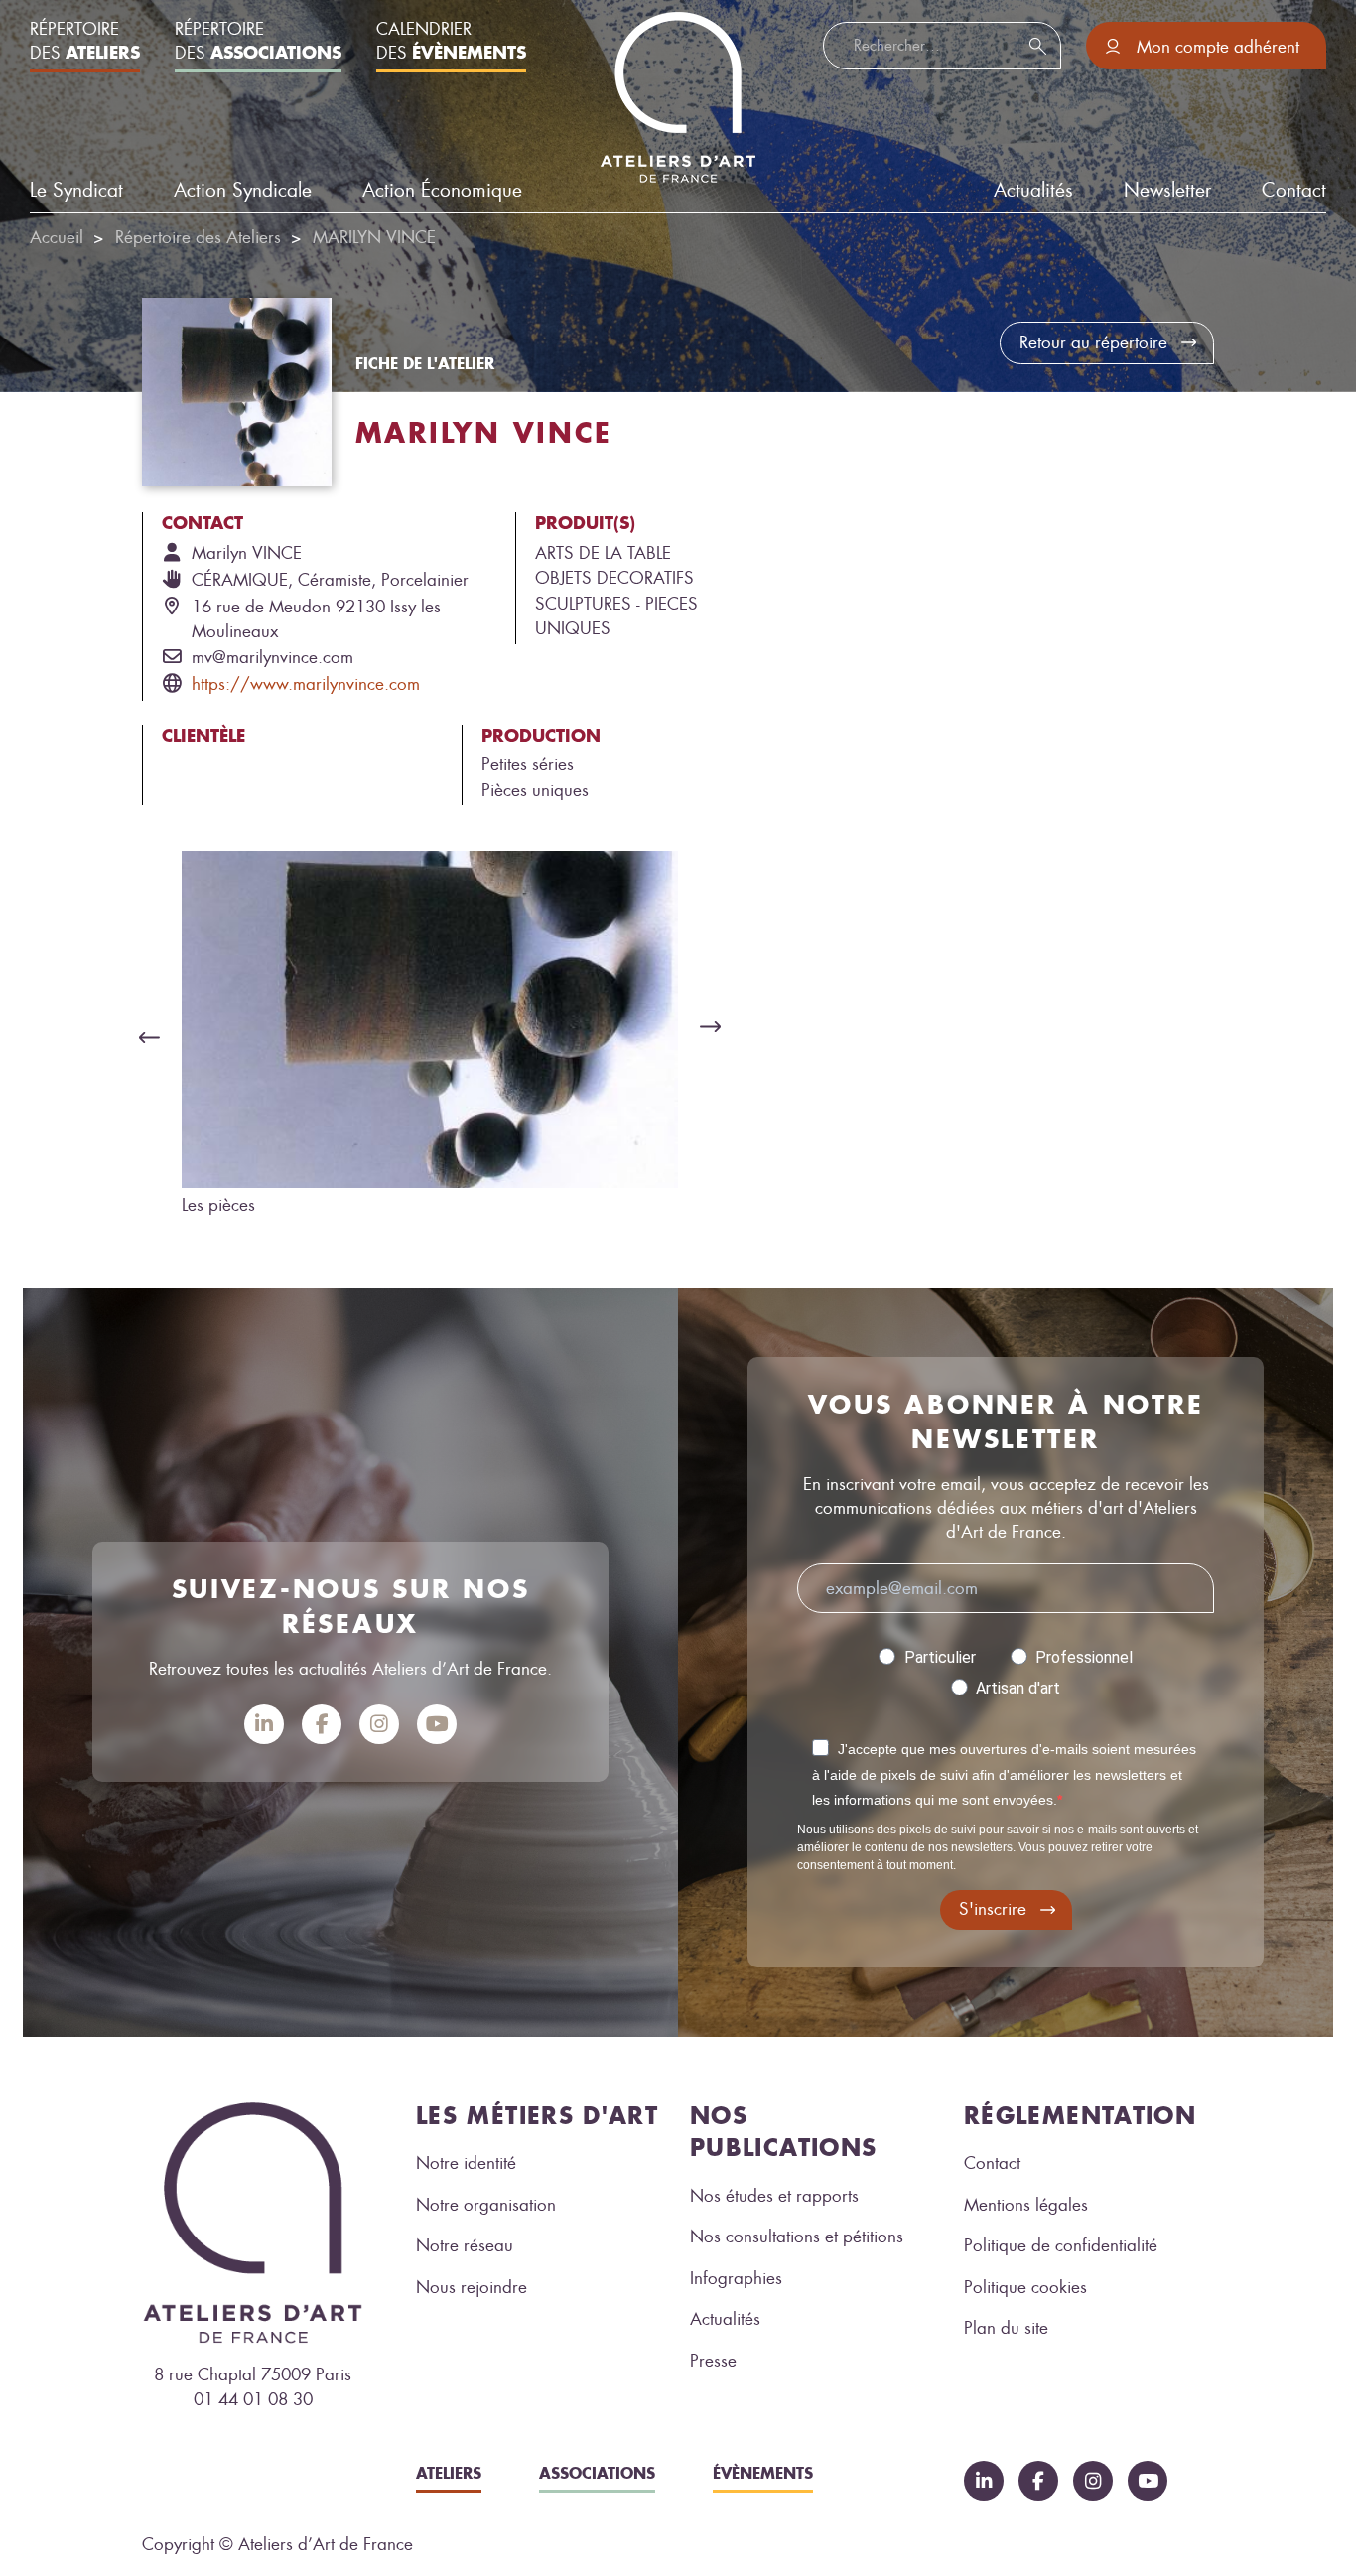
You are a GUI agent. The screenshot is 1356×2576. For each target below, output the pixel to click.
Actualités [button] (1033, 190)
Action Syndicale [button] (243, 190)
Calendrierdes (451, 41)
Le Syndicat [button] (76, 190)
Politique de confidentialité (1061, 2245)
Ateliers (449, 2473)
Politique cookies (1025, 2287)
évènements (763, 2473)
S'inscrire (993, 1909)
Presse (713, 2361)
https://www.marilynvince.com (306, 684)
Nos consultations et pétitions (797, 2237)
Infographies (736, 2278)
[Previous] (144, 1037)
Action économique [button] (442, 190)
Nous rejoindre (472, 2287)
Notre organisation (486, 2205)
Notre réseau (465, 2245)
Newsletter (1167, 190)
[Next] (716, 1027)
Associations (597, 2473)
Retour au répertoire (1093, 342)
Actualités (725, 2319)
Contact (1294, 190)
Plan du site (1006, 2328)
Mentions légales (1026, 2205)
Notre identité (466, 2163)
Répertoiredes (85, 41)
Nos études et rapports (774, 2196)
